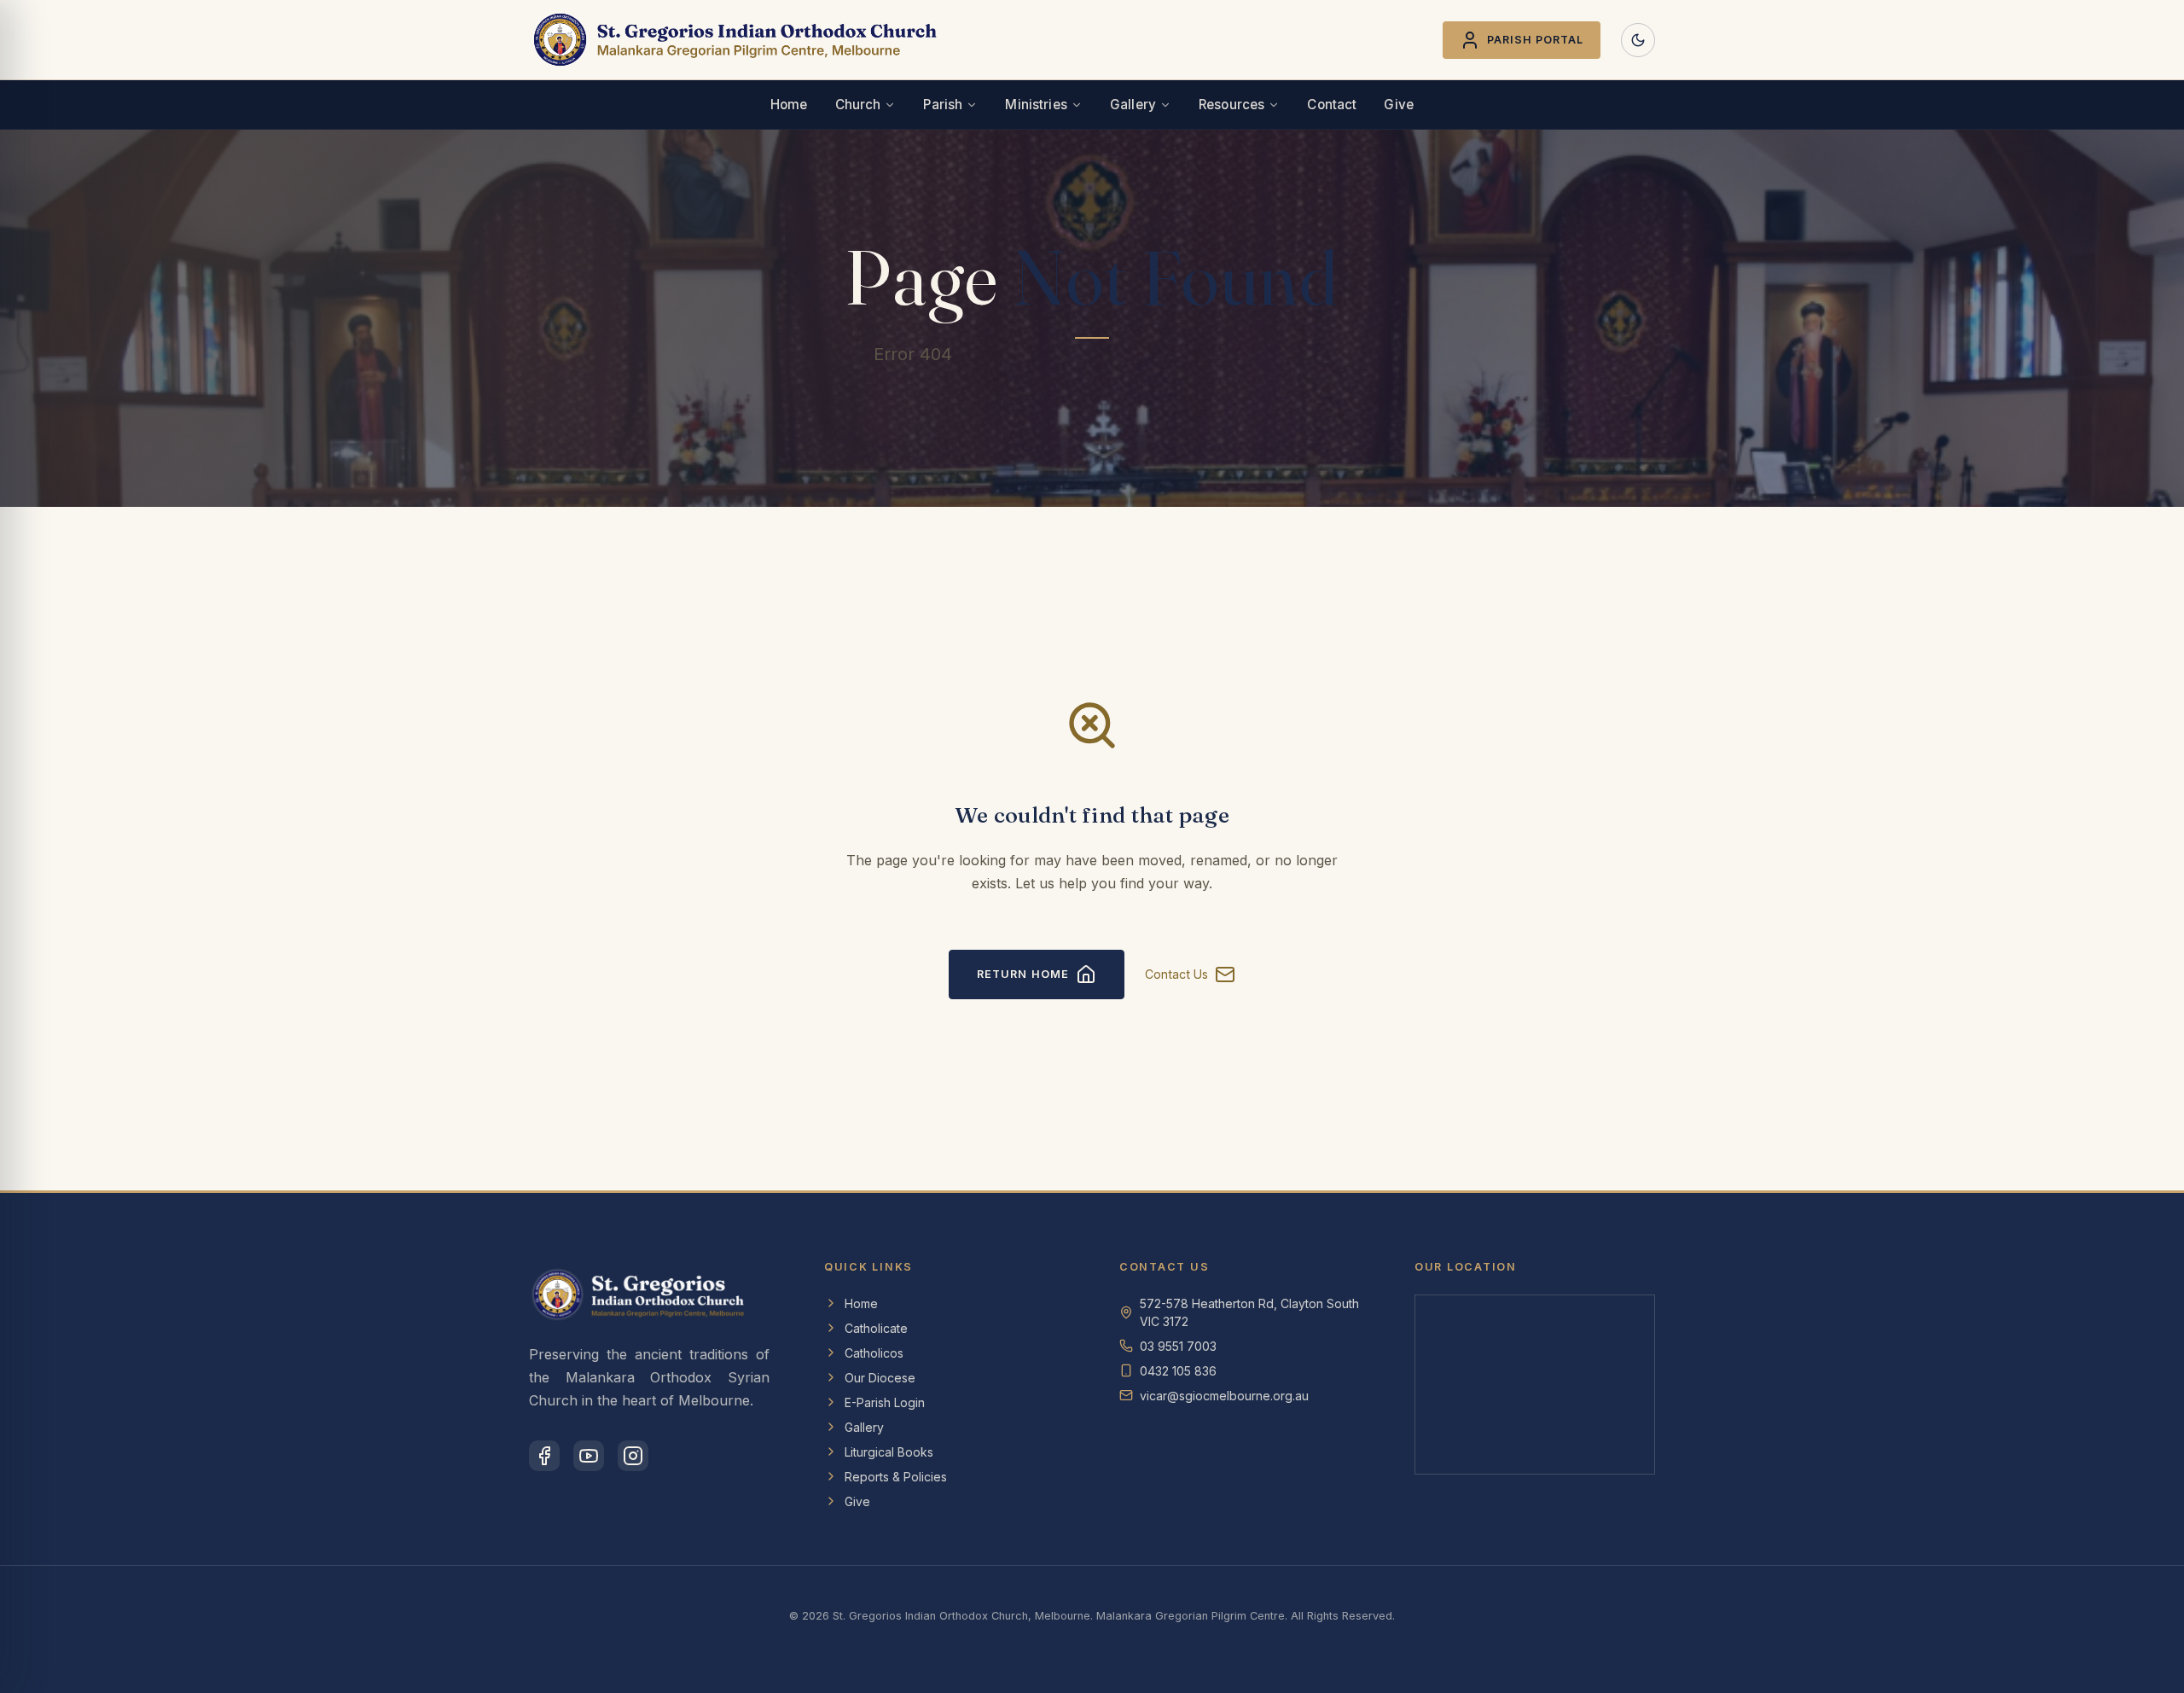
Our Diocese (880, 1378)
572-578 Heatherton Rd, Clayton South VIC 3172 (1249, 1312)
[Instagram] (633, 1456)
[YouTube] (589, 1456)
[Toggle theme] (1638, 40)
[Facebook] (544, 1456)
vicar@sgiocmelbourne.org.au (1224, 1396)
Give (1399, 105)
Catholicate (876, 1328)
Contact (1332, 105)
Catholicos (874, 1353)
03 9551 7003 (1178, 1346)
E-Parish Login (885, 1402)
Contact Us (1176, 974)
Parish (943, 105)
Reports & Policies (896, 1477)
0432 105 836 (1178, 1371)
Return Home (1022, 974)
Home (789, 105)
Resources (1231, 105)
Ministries (1036, 105)
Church (858, 105)
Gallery (1133, 105)
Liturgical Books (889, 1452)
